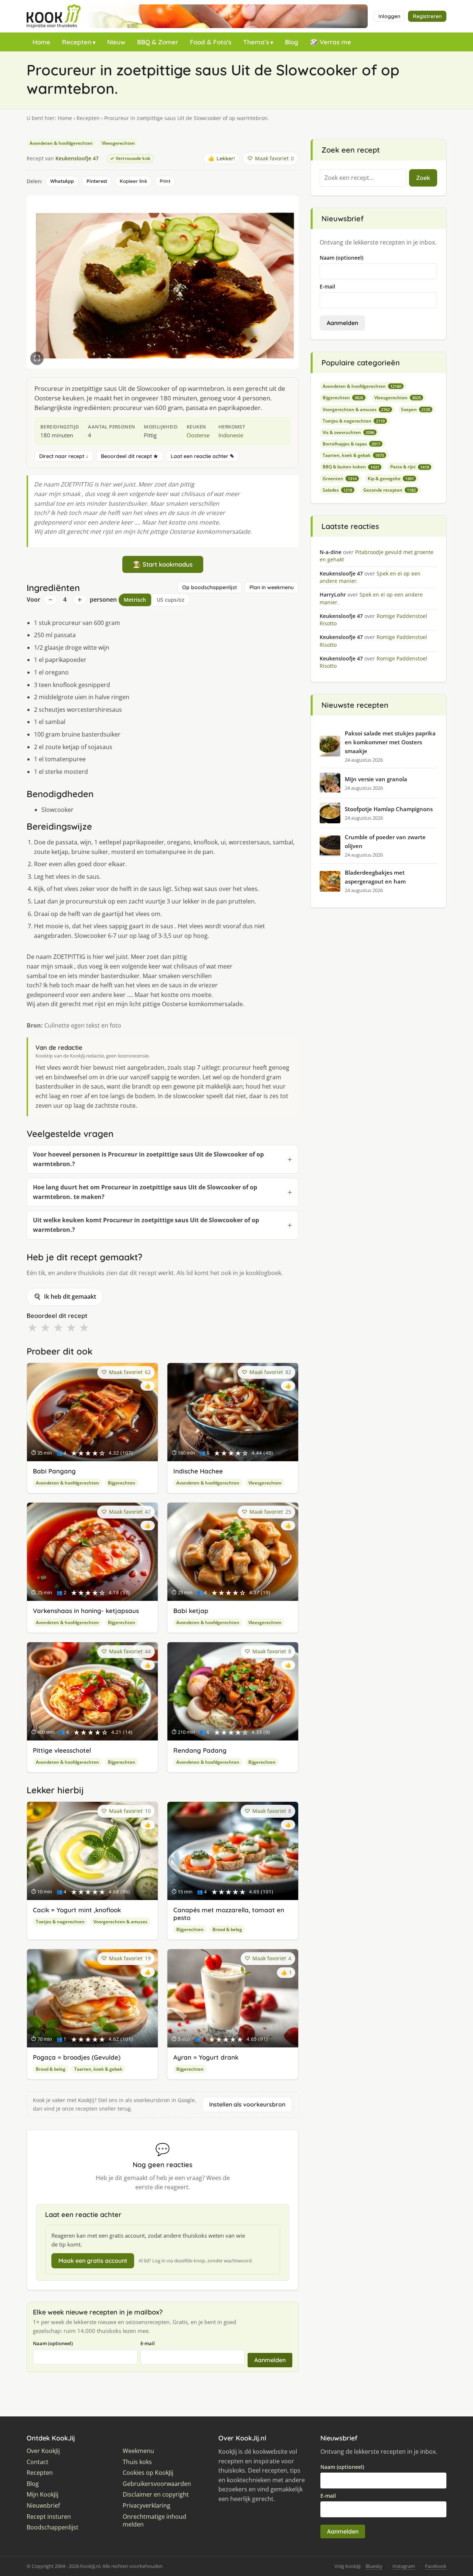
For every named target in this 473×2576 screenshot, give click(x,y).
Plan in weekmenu (272, 587)
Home (41, 42)
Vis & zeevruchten (348, 432)
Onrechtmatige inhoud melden (154, 2521)
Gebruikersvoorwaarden (157, 2484)
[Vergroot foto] (37, 358)
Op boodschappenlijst (210, 587)
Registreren (427, 16)
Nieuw (116, 42)
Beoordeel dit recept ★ (130, 456)
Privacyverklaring (147, 2506)
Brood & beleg (227, 1929)
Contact (38, 2462)
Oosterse (198, 435)
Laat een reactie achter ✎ (203, 456)
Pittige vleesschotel (62, 1750)
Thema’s (256, 42)
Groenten (340, 479)
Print (165, 181)
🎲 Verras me (331, 42)
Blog (292, 42)
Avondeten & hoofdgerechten (61, 143)
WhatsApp (62, 181)
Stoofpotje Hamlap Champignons (389, 809)
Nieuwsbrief (43, 2506)
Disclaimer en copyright (156, 2495)
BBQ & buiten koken (351, 467)
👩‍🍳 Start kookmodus (163, 564)
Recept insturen (49, 2517)
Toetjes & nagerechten (60, 1922)
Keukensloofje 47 (77, 158)
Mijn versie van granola (376, 779)
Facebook (436, 2566)
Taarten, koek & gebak (98, 2069)
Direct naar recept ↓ (64, 456)
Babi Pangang (54, 1471)
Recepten (77, 42)
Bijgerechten (122, 1483)
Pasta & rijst (410, 467)
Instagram (404, 2566)
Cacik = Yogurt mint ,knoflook (77, 1910)
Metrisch (135, 600)
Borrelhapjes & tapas (351, 444)
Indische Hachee (198, 1471)
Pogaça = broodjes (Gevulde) (77, 2057)
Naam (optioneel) (53, 2343)
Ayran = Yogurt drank (206, 2057)
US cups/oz (171, 600)
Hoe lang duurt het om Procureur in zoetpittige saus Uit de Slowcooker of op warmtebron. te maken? (145, 1192)
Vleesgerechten (118, 143)
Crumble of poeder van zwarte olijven (385, 841)
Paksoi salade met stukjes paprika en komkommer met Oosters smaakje (390, 742)
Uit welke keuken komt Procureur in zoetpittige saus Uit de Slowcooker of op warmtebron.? (146, 1225)
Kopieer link (133, 181)
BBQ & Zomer (158, 42)
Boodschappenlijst (52, 2527)
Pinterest (97, 181)
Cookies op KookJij (148, 2473)
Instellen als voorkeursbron (247, 2104)
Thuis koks (137, 2462)
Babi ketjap (191, 1611)
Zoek (423, 178)
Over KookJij (43, 2451)
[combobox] (363, 178)
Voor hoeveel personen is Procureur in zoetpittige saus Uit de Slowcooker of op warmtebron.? (148, 1159)
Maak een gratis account (93, 2261)
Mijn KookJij (42, 2495)
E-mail (148, 2343)
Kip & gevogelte (391, 479)
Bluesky (374, 2566)
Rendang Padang (200, 1750)
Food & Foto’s (211, 42)
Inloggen (389, 16)
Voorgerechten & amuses (120, 1922)
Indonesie (231, 435)
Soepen (416, 409)
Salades (337, 490)
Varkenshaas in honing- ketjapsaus (86, 1611)
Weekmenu (138, 2451)
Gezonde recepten (389, 490)
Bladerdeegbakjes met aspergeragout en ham (375, 877)
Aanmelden (270, 2360)
